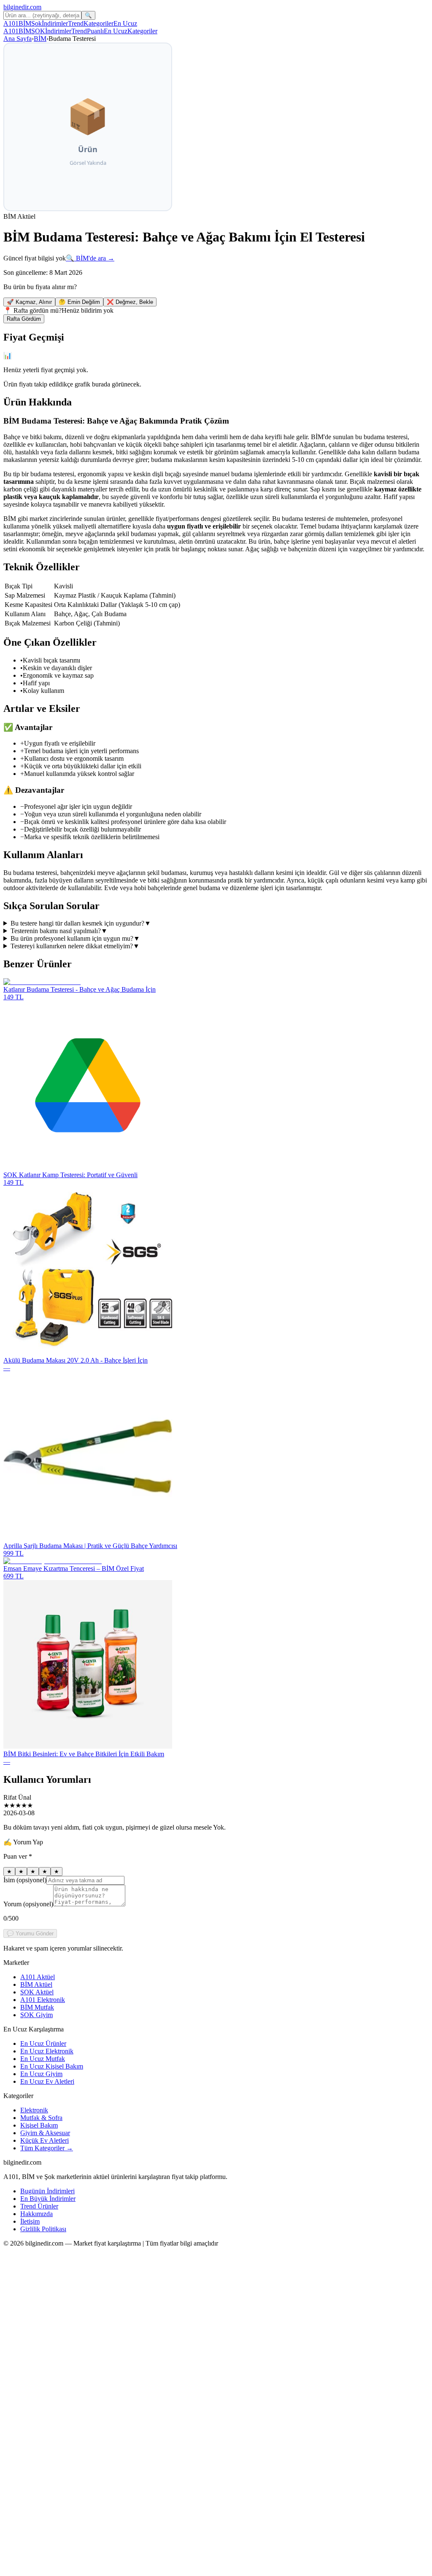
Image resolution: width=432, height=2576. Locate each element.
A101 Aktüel (38, 1977)
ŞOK (38, 31)
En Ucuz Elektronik (47, 2051)
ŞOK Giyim (36, 2015)
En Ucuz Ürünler (43, 2043)
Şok (36, 23)
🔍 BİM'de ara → (90, 258)
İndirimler (55, 23)
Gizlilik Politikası (43, 2229)
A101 (11, 23)
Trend (76, 23)
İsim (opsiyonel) (25, 1880)
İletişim (30, 2221)
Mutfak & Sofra (41, 2118)
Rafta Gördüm (24, 319)
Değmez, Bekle (130, 302)
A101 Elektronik (43, 2000)
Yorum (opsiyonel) (28, 1904)
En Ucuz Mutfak (43, 2059)
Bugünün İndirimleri (47, 2191)
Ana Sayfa (18, 39)
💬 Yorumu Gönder (30, 1933)
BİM (25, 23)
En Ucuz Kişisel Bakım (52, 2066)
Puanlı (95, 31)
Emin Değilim (79, 302)
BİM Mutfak (37, 2007)
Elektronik (34, 2110)
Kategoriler (99, 23)
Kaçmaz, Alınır (29, 302)
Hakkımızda (36, 2214)
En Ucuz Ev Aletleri (47, 2081)
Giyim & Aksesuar (45, 2133)
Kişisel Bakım (39, 2125)
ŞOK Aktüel (37, 1992)
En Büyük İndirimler (48, 2199)
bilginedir (22, 7)
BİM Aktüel (36, 1984)
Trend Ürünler (39, 2206)
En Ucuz (125, 23)
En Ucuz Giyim (41, 2074)
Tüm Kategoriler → (47, 2148)
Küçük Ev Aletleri (45, 2140)
